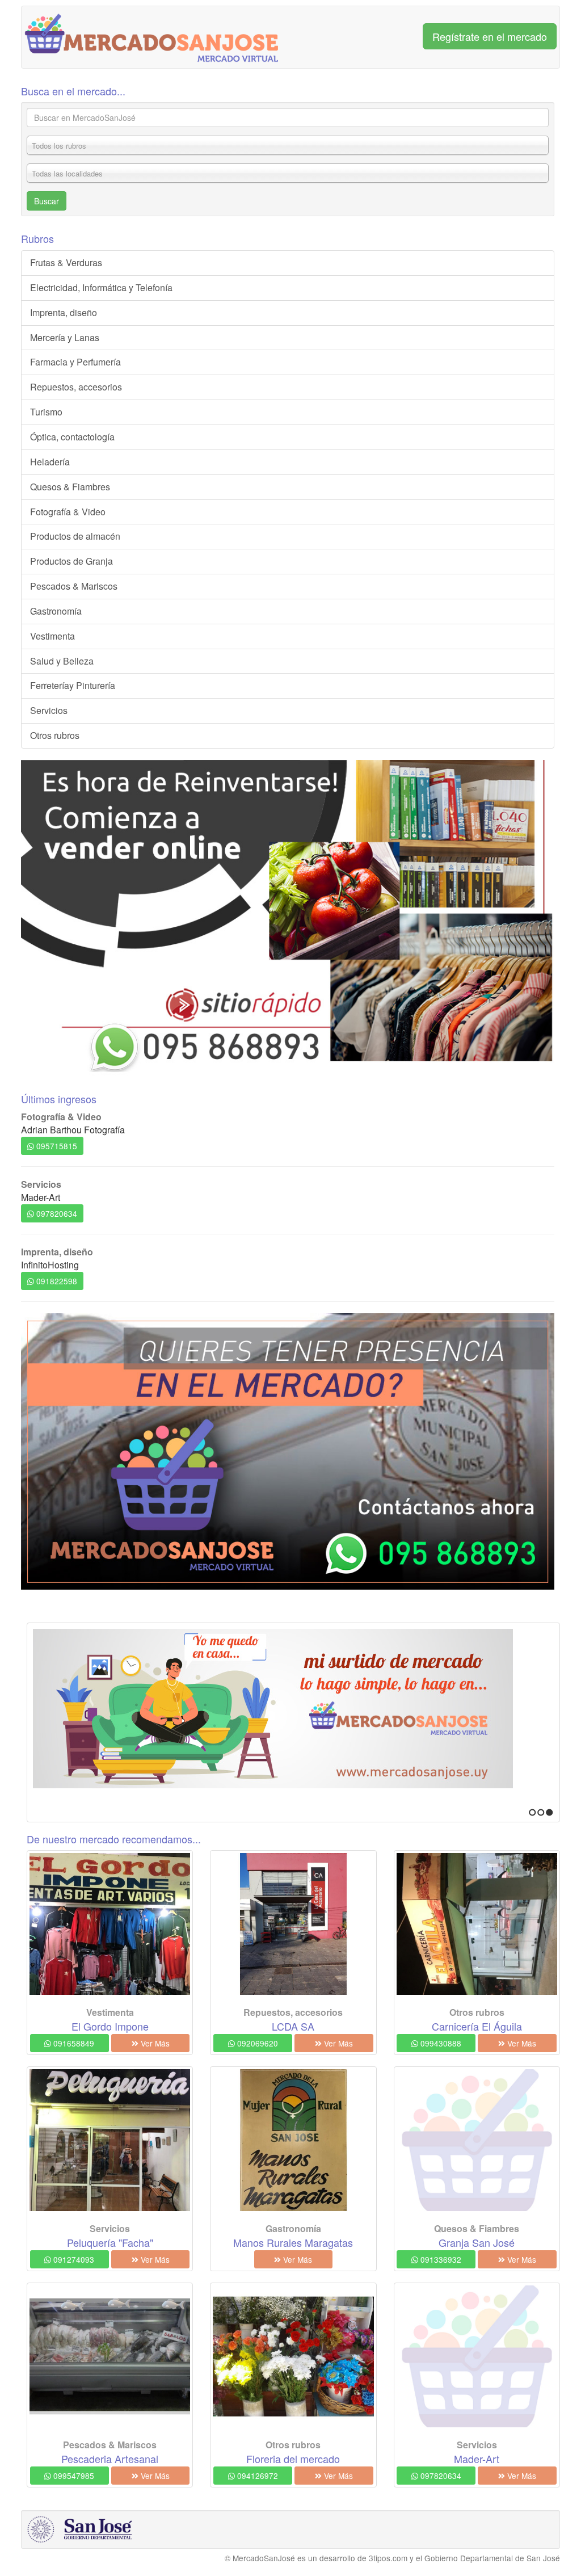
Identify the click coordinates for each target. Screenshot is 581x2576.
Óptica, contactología (72, 437)
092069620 (256, 2043)
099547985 (73, 2476)
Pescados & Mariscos (74, 586)
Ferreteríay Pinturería (73, 685)
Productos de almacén (75, 536)
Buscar (47, 201)
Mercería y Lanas (65, 337)
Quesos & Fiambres (70, 487)
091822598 (56, 1281)
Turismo (46, 412)
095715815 (56, 1146)
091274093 (73, 2259)
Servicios (49, 710)
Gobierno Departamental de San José (492, 2558)
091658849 (73, 2043)
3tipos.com (388, 2558)
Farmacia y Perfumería (75, 362)
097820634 (56, 1213)
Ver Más (154, 2043)
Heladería (50, 462)
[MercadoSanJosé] (152, 37)
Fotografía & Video (68, 512)
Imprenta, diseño (64, 312)
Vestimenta (52, 636)
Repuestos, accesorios (76, 387)
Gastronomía (56, 611)
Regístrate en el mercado (490, 36)
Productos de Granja (71, 561)
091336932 (440, 2259)
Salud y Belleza (62, 661)
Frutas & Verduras (66, 262)
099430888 (440, 2043)
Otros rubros (55, 735)
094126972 (256, 2476)
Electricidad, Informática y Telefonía (101, 287)
